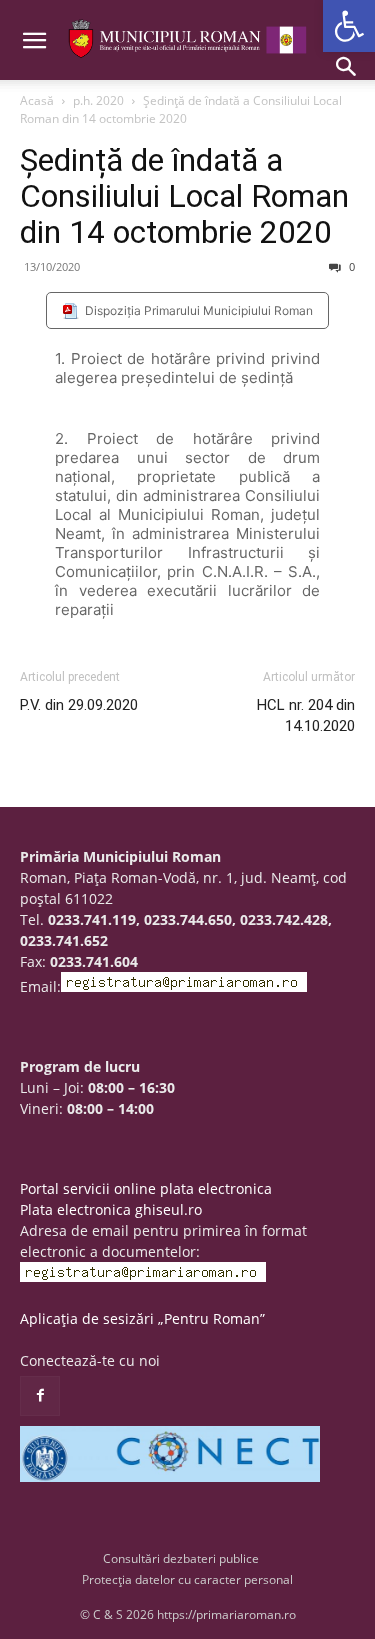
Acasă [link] (37, 100)
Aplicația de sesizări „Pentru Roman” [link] (142, 1318)
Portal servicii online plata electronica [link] (146, 1188)
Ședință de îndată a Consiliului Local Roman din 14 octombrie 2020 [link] (184, 196)
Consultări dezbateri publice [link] (181, 1558)
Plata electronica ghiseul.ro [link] (111, 1209)
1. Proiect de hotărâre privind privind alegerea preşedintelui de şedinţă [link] (187, 368)
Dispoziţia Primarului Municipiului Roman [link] (199, 310)
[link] (349, 26)
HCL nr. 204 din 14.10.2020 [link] (306, 715)
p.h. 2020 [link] (98, 100)
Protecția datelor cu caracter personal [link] (187, 1579)
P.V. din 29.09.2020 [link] (79, 705)
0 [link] (350, 266)
